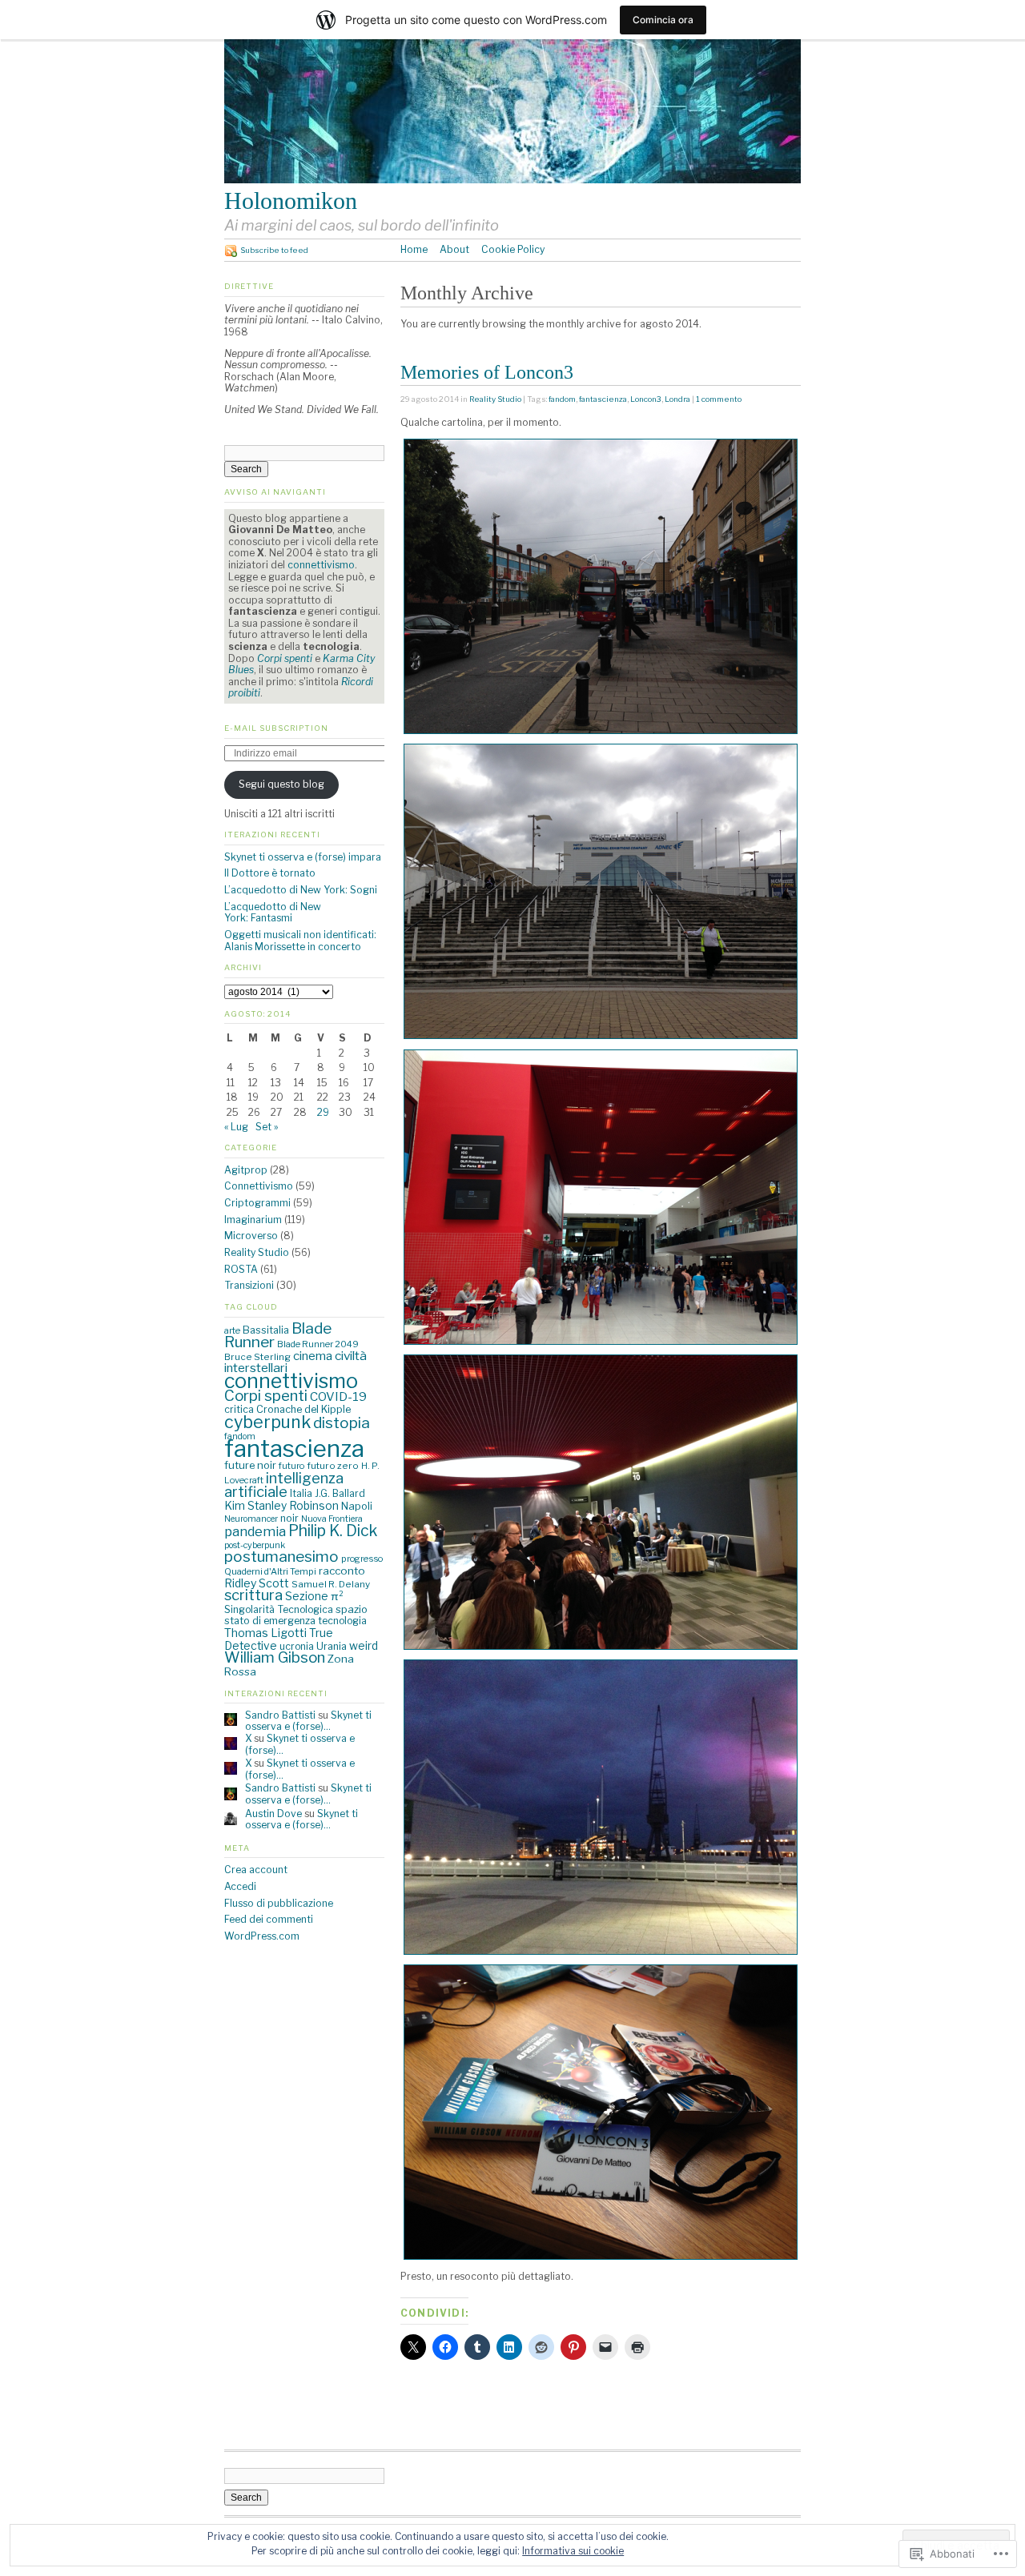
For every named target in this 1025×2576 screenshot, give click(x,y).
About (454, 249)
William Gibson (275, 1657)
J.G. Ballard (340, 1493)
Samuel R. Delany (331, 1584)
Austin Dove (273, 1814)
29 (323, 1112)
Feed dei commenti (269, 1919)
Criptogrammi (257, 1203)
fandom (562, 399)
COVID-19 (338, 1396)
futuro (291, 1466)
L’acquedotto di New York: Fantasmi (273, 913)
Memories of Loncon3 (487, 372)
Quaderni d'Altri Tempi (270, 1571)
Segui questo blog (281, 784)
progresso (362, 1559)
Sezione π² (314, 1596)
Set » (267, 1127)
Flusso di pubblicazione (279, 1903)
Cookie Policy (513, 249)
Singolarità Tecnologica (279, 1609)
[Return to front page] (512, 180)
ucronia (297, 1646)
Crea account (256, 1870)
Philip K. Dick (333, 1531)
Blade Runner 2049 (318, 1344)
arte (232, 1330)
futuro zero (333, 1466)
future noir (250, 1465)
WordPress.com (262, 1936)
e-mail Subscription (276, 728)
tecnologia (342, 1621)
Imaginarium (253, 1220)
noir (289, 1518)
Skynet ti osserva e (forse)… (308, 1721)
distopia (342, 1423)
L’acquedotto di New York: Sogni (301, 890)
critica (239, 1409)
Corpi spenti (266, 1396)
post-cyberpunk (255, 1545)
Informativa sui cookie (573, 2551)
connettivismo (321, 565)
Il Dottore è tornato (270, 873)
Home (414, 249)
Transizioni (249, 1285)
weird (364, 1646)
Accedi (240, 1886)
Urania (332, 1646)
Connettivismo (259, 1186)
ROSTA (241, 1269)
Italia (301, 1493)
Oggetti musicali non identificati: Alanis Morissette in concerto (300, 941)
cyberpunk (267, 1422)
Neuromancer (251, 1519)
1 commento (719, 399)
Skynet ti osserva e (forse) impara (303, 857)
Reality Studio (495, 399)
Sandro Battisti (280, 1715)
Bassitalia (266, 1330)
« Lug (236, 1127)
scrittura (253, 1595)
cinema (313, 1356)
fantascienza (603, 399)
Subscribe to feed (274, 250)
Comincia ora (663, 20)
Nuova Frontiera (332, 1519)
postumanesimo (281, 1557)
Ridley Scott (257, 1583)
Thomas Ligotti (265, 1633)
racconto (342, 1571)
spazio (352, 1609)
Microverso (251, 1236)
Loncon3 (646, 399)
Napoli (357, 1506)
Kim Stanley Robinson (281, 1506)
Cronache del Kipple (303, 1409)
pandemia (255, 1531)
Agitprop (246, 1170)
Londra (677, 399)
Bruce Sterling (257, 1357)
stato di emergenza (270, 1621)
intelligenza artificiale (284, 1485)
